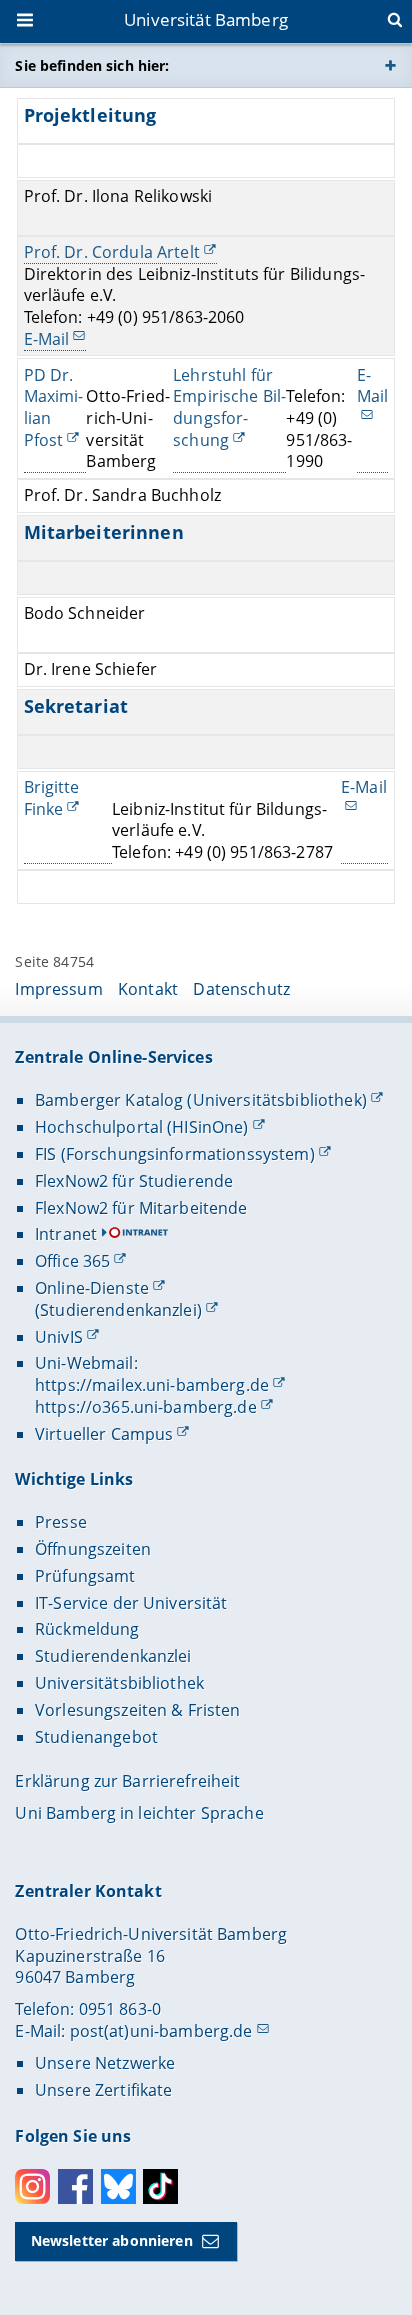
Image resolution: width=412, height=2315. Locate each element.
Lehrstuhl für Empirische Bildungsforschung (229, 408)
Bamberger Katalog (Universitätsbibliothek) (201, 1100)
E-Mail (47, 339)
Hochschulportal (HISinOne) (142, 1127)
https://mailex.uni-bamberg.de (152, 1385)
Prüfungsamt (85, 1576)
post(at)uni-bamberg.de (161, 2031)
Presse (61, 1522)
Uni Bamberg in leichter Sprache (139, 1813)
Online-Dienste (92, 1288)
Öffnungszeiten (93, 1549)
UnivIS (59, 1337)
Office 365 (72, 1261)
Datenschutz (241, 989)
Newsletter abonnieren (112, 2240)
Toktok (160, 2186)
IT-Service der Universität (131, 1603)
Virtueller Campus (104, 1434)
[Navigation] (27, 22)
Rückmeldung (87, 1629)
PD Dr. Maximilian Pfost (54, 408)
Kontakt (148, 989)
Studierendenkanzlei (113, 1656)
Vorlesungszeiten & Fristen (138, 1710)
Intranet (66, 1234)
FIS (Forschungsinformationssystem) (175, 1154)
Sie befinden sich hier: (92, 65)
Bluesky (118, 2186)
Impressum (58, 989)
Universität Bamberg (206, 19)
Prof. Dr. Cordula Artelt (112, 252)
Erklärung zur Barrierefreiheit (127, 1781)
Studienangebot (96, 1737)
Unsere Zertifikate (104, 2090)
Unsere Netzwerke (105, 2063)
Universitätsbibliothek (119, 1683)
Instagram (32, 2186)
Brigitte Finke (52, 798)
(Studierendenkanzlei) (118, 1310)
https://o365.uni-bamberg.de (146, 1407)
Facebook (75, 2186)
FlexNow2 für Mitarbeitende (141, 1208)
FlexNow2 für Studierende (134, 1181)
